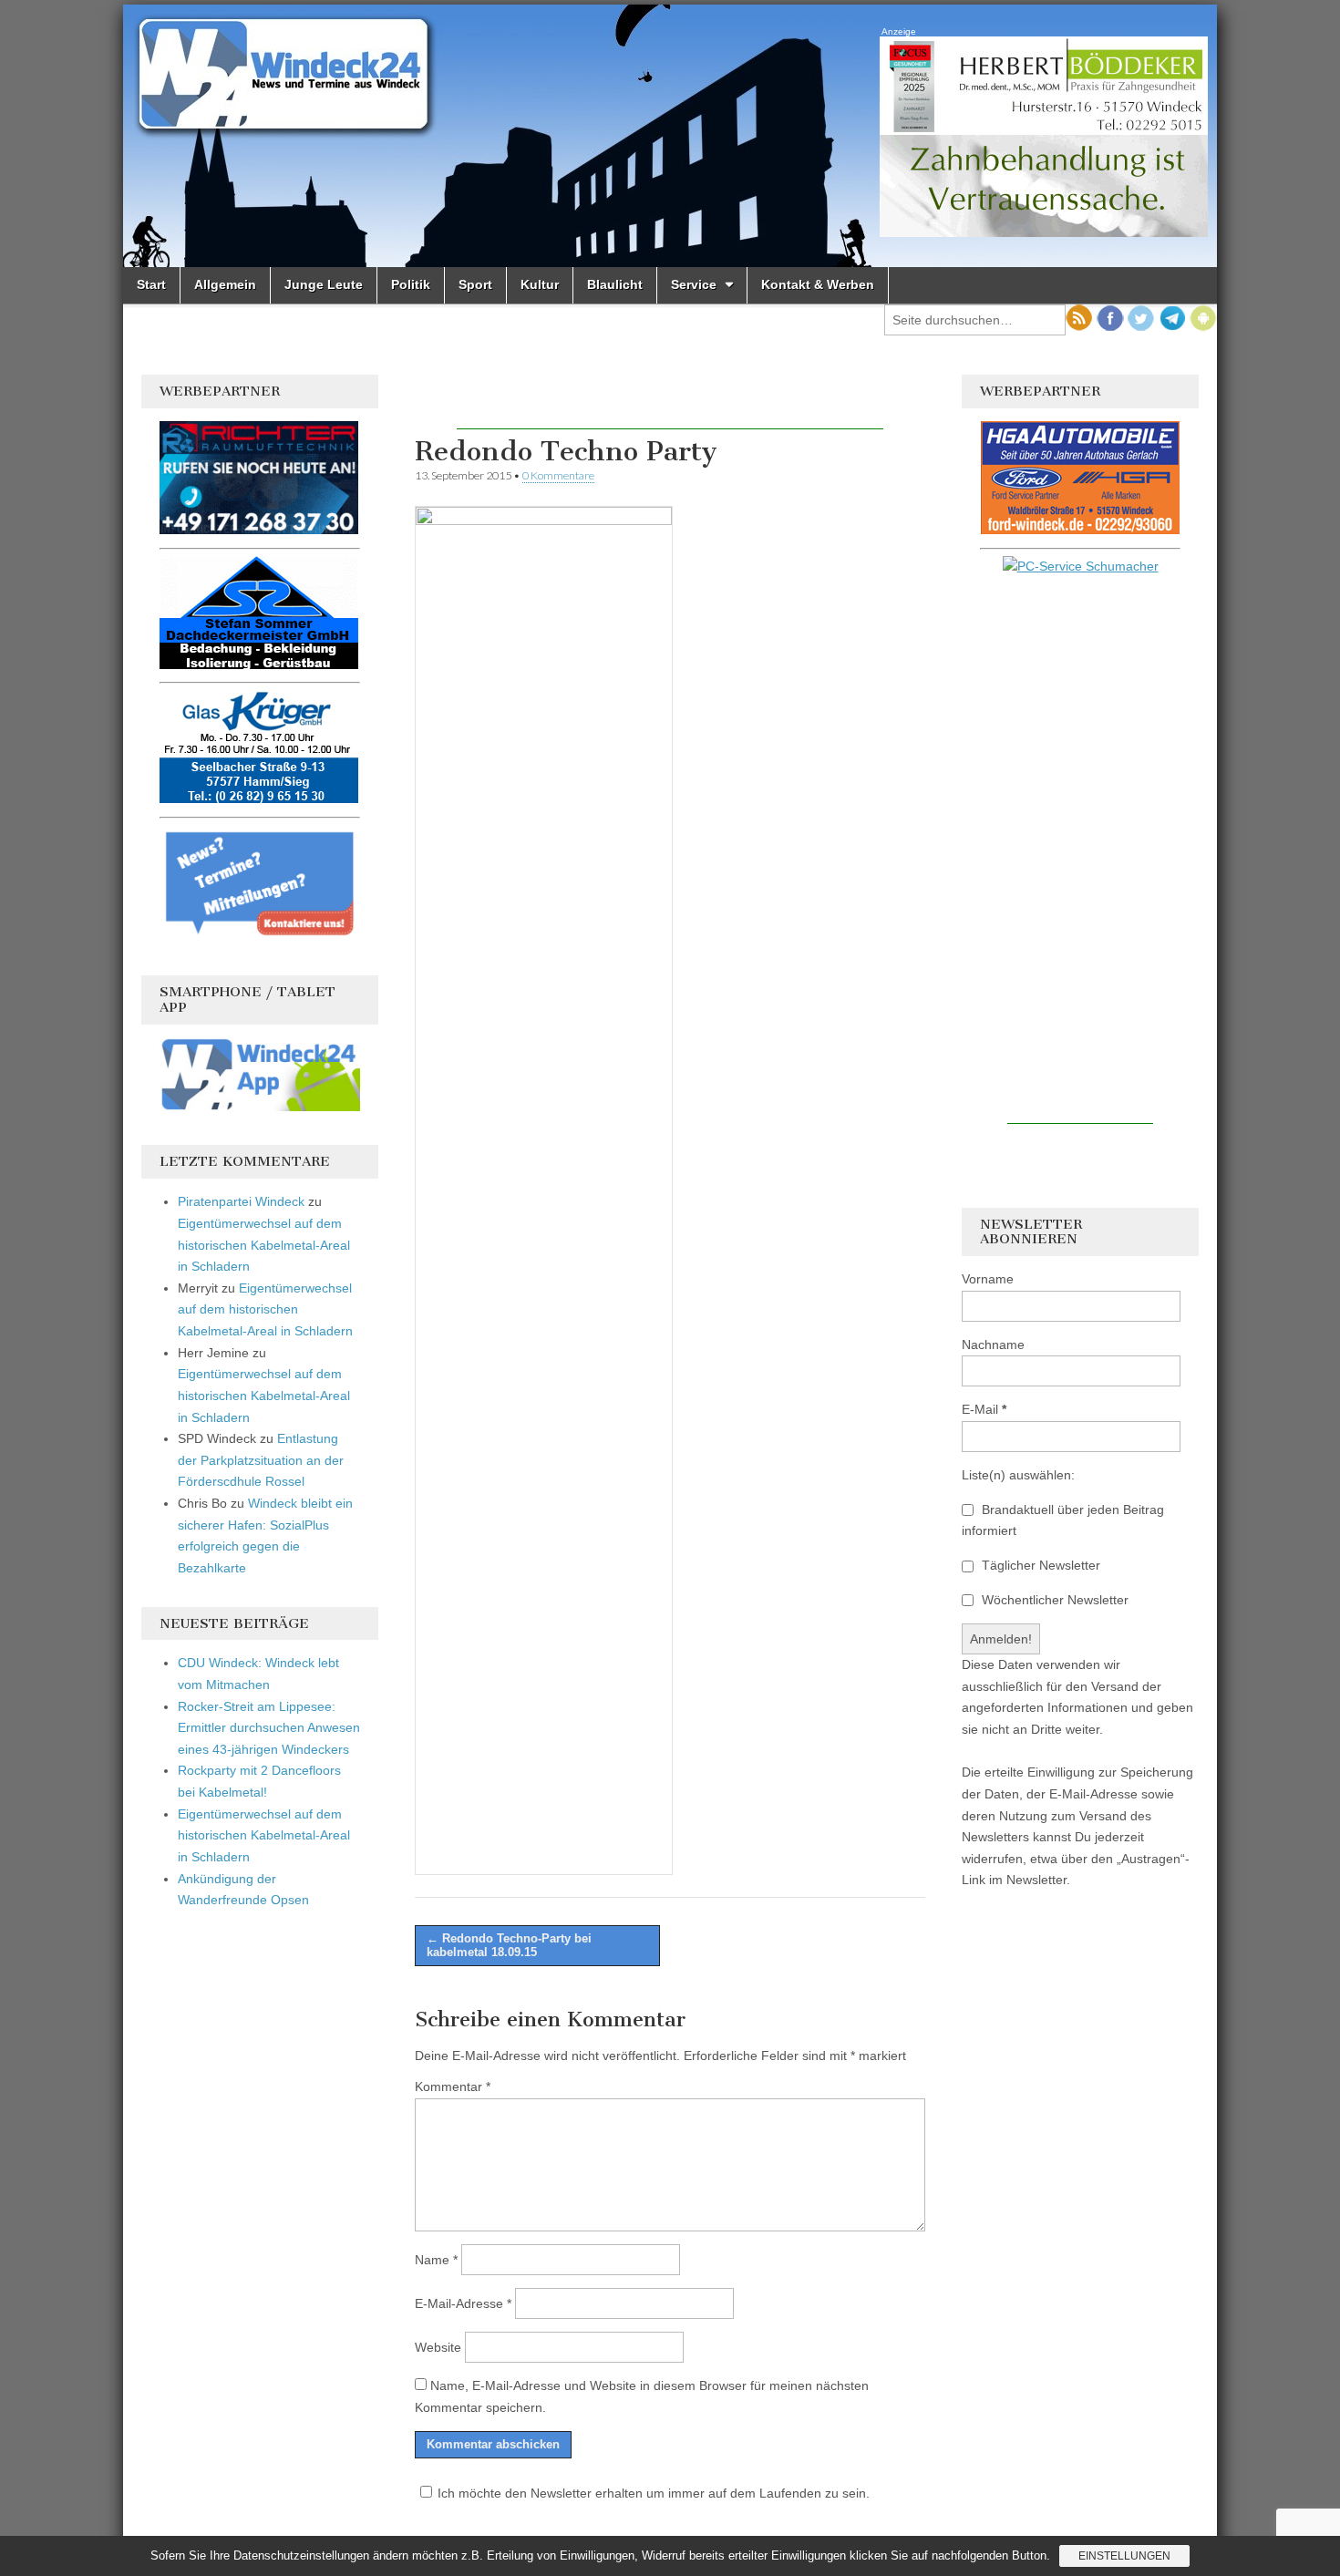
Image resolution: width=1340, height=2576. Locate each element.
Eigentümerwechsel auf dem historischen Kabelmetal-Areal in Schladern (264, 1245)
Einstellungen (1124, 2556)
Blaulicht (615, 284)
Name (436, 2260)
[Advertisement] (670, 402)
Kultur (540, 284)
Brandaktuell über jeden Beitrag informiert (1063, 1520)
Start (151, 284)
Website (438, 2347)
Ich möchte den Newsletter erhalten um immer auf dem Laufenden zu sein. (654, 2493)
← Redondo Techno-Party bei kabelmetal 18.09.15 (509, 1946)
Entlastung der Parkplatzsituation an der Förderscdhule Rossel (261, 1460)
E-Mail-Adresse (463, 2303)
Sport (475, 284)
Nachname (993, 1345)
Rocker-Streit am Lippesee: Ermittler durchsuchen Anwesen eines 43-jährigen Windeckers (269, 1728)
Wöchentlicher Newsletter (1053, 1600)
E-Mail (984, 1409)
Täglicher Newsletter (1039, 1565)
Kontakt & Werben (818, 284)
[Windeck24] (670, 136)
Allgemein (225, 284)
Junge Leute (324, 284)
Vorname (988, 1279)
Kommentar (453, 2087)
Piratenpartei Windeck (241, 1201)
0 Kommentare (558, 475)
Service (694, 284)
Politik (411, 284)
